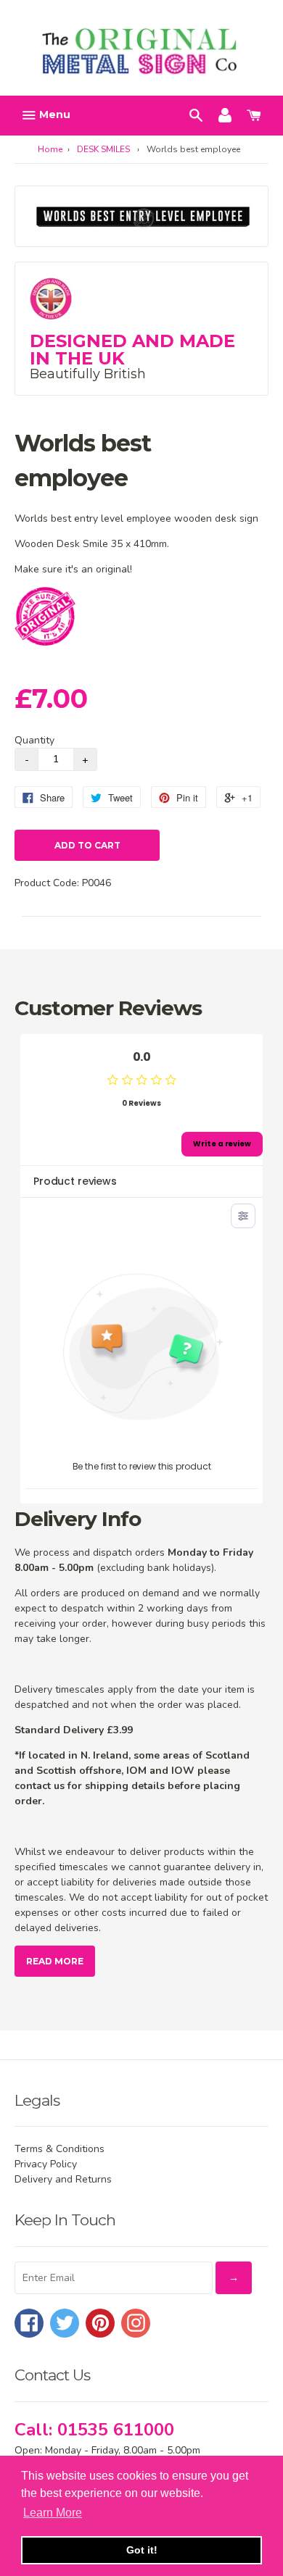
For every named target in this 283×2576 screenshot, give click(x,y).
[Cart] (254, 114)
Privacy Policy (46, 2164)
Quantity (34, 740)
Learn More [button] (53, 2513)
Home (50, 149)
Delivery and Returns (63, 2179)
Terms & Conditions (60, 2149)
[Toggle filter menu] (243, 1216)
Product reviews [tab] (75, 1181)
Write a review (222, 1144)
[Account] (225, 114)
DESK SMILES (103, 149)
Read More (55, 1961)
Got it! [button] (142, 2550)
